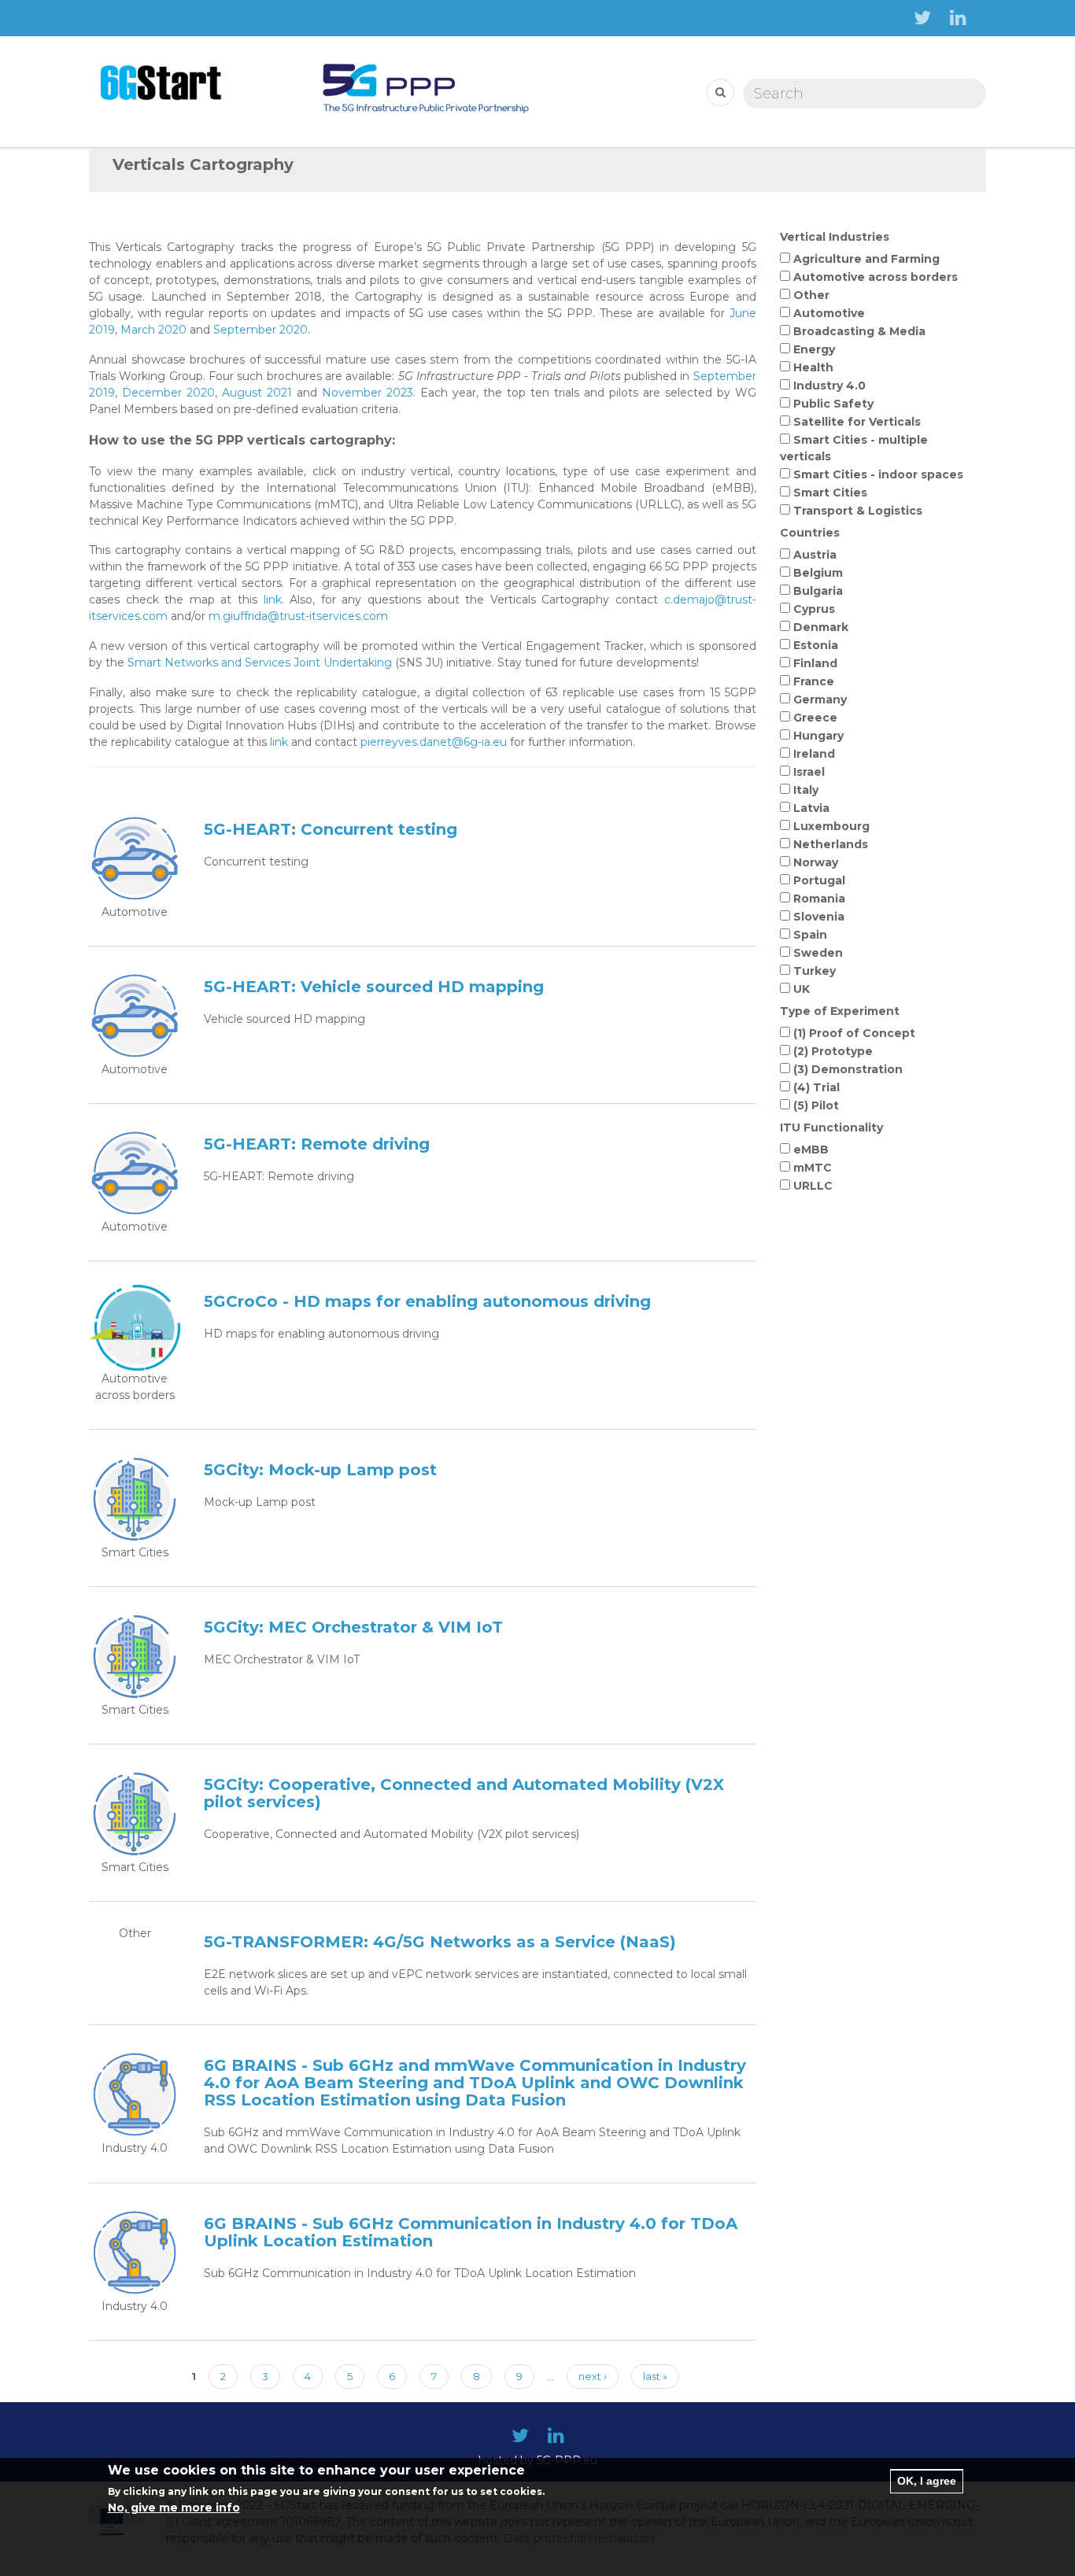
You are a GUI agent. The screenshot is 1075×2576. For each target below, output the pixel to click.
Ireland (814, 754)
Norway (816, 862)
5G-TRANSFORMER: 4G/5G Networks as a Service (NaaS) (440, 1942)
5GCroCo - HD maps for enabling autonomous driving (427, 1301)
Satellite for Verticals (857, 422)
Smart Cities (830, 493)
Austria (815, 555)
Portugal (819, 880)
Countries (810, 533)
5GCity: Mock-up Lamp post (320, 1470)
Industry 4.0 (829, 386)
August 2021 (257, 393)
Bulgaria (818, 591)
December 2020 (168, 393)
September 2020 (260, 330)
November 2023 (368, 393)
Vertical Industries (835, 237)
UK (802, 989)
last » (655, 2376)
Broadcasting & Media (859, 331)
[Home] (163, 83)
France (814, 681)
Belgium (818, 573)
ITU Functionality (831, 1127)
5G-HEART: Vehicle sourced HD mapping (374, 987)
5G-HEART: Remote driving (317, 1144)
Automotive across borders (876, 277)
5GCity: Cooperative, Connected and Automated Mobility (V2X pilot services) (464, 1793)
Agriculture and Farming (866, 259)
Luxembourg (831, 826)
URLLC (813, 1186)
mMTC (813, 1168)
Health (813, 367)
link (273, 600)
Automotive (829, 313)
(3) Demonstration (848, 1069)
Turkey (815, 971)
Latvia (811, 808)
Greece (815, 718)
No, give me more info (174, 2508)
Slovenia (819, 917)
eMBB (811, 1150)
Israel (809, 772)
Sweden (818, 953)
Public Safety (833, 404)
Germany (820, 699)
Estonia (816, 645)
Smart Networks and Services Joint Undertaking (260, 662)
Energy (814, 349)
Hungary (818, 736)
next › (593, 2376)
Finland (815, 663)
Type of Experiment (840, 1011)
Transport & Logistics (858, 511)
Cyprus (814, 609)
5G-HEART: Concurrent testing (331, 829)
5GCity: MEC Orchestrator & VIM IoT (353, 1627)
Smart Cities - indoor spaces (878, 474)
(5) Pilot (816, 1105)
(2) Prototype (833, 1051)
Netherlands (831, 844)
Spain (810, 935)
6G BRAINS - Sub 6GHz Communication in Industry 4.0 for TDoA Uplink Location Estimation (471, 2232)
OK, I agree (927, 2481)
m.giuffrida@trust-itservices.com (298, 616)
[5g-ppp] (426, 83)
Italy (806, 790)
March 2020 (153, 330)
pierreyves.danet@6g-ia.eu (434, 742)
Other (811, 295)
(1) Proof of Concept (854, 1033)
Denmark (821, 627)
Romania (819, 899)
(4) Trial (816, 1087)
